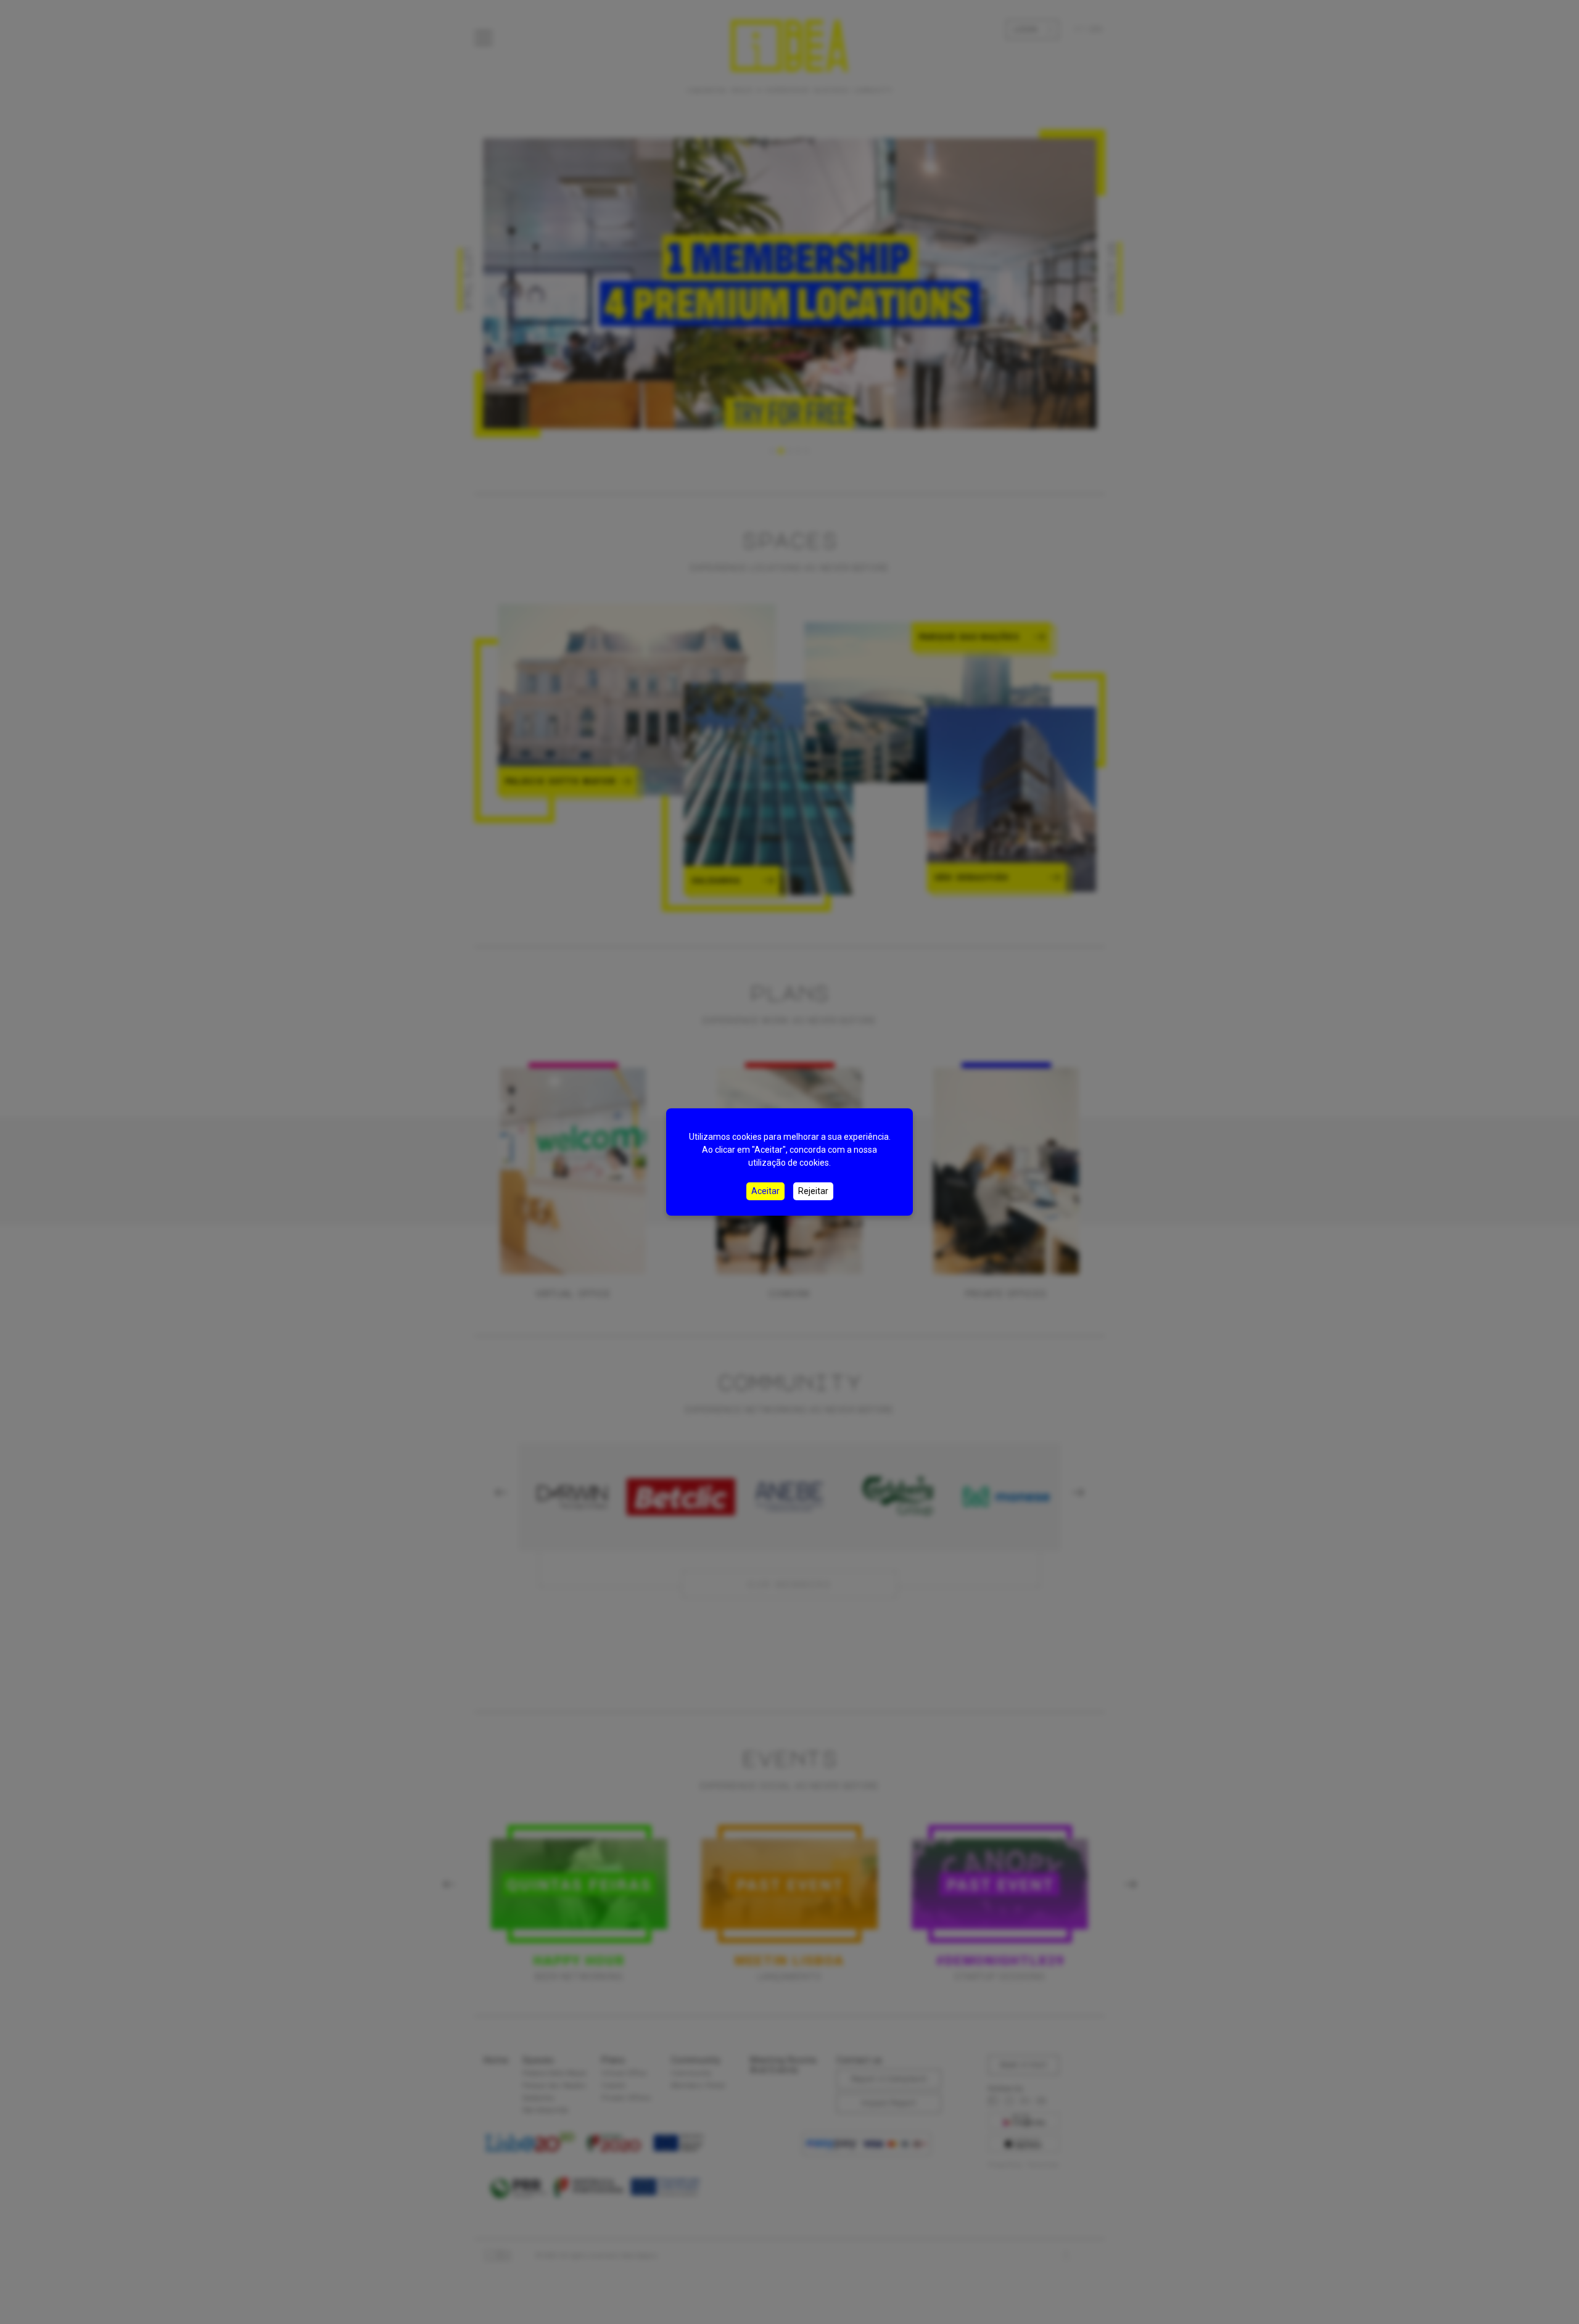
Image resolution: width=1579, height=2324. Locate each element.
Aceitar (765, 1191)
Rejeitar (813, 1191)
